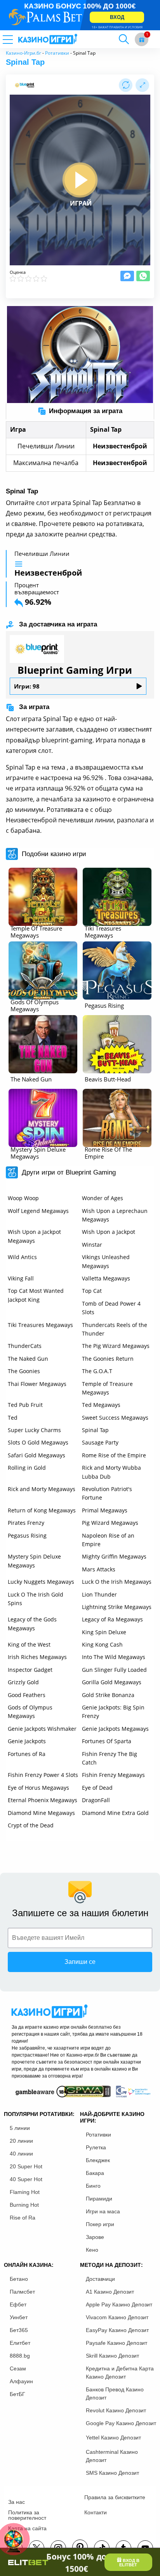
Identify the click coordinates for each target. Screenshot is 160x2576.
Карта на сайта (27, 2528)
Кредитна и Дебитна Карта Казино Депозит (120, 2373)
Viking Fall (21, 1278)
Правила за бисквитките (115, 2497)
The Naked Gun (28, 1359)
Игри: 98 (27, 686)
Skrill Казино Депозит (112, 2356)
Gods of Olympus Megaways (30, 1712)
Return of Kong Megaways (42, 1510)
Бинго (93, 2186)
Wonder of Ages (103, 1198)
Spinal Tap (95, 1430)
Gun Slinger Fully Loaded (114, 1670)
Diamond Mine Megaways (41, 1813)
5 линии (20, 2128)
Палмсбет (22, 2292)
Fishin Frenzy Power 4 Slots (43, 1775)
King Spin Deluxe (104, 1632)
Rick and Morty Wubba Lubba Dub (111, 1472)
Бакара (95, 2173)
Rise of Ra (23, 2218)
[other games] (43, 897)
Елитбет (20, 2343)
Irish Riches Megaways (37, 1657)
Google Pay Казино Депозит (121, 2423)
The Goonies (24, 1371)
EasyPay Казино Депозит (117, 2330)
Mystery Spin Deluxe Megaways (34, 1561)
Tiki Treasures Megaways (40, 1325)
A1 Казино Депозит (110, 2292)
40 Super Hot (26, 2179)
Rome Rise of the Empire (114, 1455)
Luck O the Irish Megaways (117, 1582)
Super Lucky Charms (34, 1430)
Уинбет (19, 2317)
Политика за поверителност (27, 2515)
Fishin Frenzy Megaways (113, 1775)
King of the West (29, 1644)
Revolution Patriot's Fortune (107, 1493)
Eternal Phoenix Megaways (43, 1800)
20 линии (21, 2141)
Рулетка (96, 2147)
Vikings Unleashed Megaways (106, 1261)
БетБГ (17, 2394)
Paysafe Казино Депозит (117, 2343)
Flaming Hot (25, 2192)
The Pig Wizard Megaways (116, 1346)
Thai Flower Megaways (37, 1384)
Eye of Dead (97, 1788)
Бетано (19, 2279)
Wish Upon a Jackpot (109, 1232)
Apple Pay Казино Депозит (119, 2304)
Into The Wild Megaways (114, 1657)
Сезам (18, 2368)
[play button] (80, 180)
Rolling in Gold (27, 1468)
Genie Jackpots (27, 1741)
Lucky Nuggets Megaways (41, 1582)
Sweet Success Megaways (115, 1418)
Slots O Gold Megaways (38, 1442)
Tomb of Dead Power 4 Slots (111, 1308)
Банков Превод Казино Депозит (115, 2393)
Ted (13, 1418)
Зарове (95, 2237)
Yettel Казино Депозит (113, 2438)
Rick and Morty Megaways (42, 1489)
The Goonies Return (108, 1359)
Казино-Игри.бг (23, 53)
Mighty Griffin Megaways (114, 1556)
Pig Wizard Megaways (110, 1523)
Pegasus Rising (27, 1535)
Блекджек (98, 2160)
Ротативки (57, 53)
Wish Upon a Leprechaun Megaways (115, 1215)
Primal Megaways (105, 1510)
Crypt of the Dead (31, 1825)
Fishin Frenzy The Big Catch (110, 1758)
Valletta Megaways (106, 1278)
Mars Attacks (99, 1569)
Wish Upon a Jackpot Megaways (34, 1236)
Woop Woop (23, 1198)
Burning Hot (24, 2205)
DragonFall (96, 1800)
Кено (92, 2250)
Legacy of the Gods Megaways (32, 1624)
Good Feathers (27, 1695)
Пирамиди (99, 2199)
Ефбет (18, 2304)
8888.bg (20, 2356)
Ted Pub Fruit (25, 1405)
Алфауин (21, 2381)
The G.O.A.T (97, 1371)
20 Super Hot (26, 2166)
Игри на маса (103, 2211)
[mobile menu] (17, 39)
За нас (17, 2502)
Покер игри (100, 2224)
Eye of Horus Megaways (38, 1788)
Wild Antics (22, 1257)
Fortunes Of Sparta (107, 1741)
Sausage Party (100, 1442)
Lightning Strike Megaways (117, 1607)
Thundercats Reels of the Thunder (115, 1329)
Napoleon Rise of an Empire (108, 1540)
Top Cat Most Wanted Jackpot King (36, 1295)
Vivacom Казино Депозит (117, 2317)
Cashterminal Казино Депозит (112, 2456)
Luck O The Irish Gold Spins (36, 1599)
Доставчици (100, 2279)
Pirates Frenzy (26, 1523)
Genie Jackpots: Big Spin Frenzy (113, 1712)
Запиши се (80, 1962)
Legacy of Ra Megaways (112, 1619)
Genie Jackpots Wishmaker (42, 1729)
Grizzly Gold (23, 1682)
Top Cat (92, 1291)
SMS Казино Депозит (112, 2473)
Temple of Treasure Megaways (107, 1388)
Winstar (92, 1245)
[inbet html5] (80, 15)
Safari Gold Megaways (37, 1455)
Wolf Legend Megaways (38, 1211)
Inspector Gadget (30, 1670)
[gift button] (142, 39)
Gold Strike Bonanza (108, 1695)
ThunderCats (25, 1346)
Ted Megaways (101, 1405)
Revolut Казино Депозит (116, 2410)
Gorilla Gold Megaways (112, 1682)
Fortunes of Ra (27, 1754)
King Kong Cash (102, 1644)
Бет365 (19, 2330)
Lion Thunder (99, 1594)
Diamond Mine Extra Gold (115, 1813)
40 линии (21, 2154)
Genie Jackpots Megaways (115, 1729)
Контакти (96, 2512)
